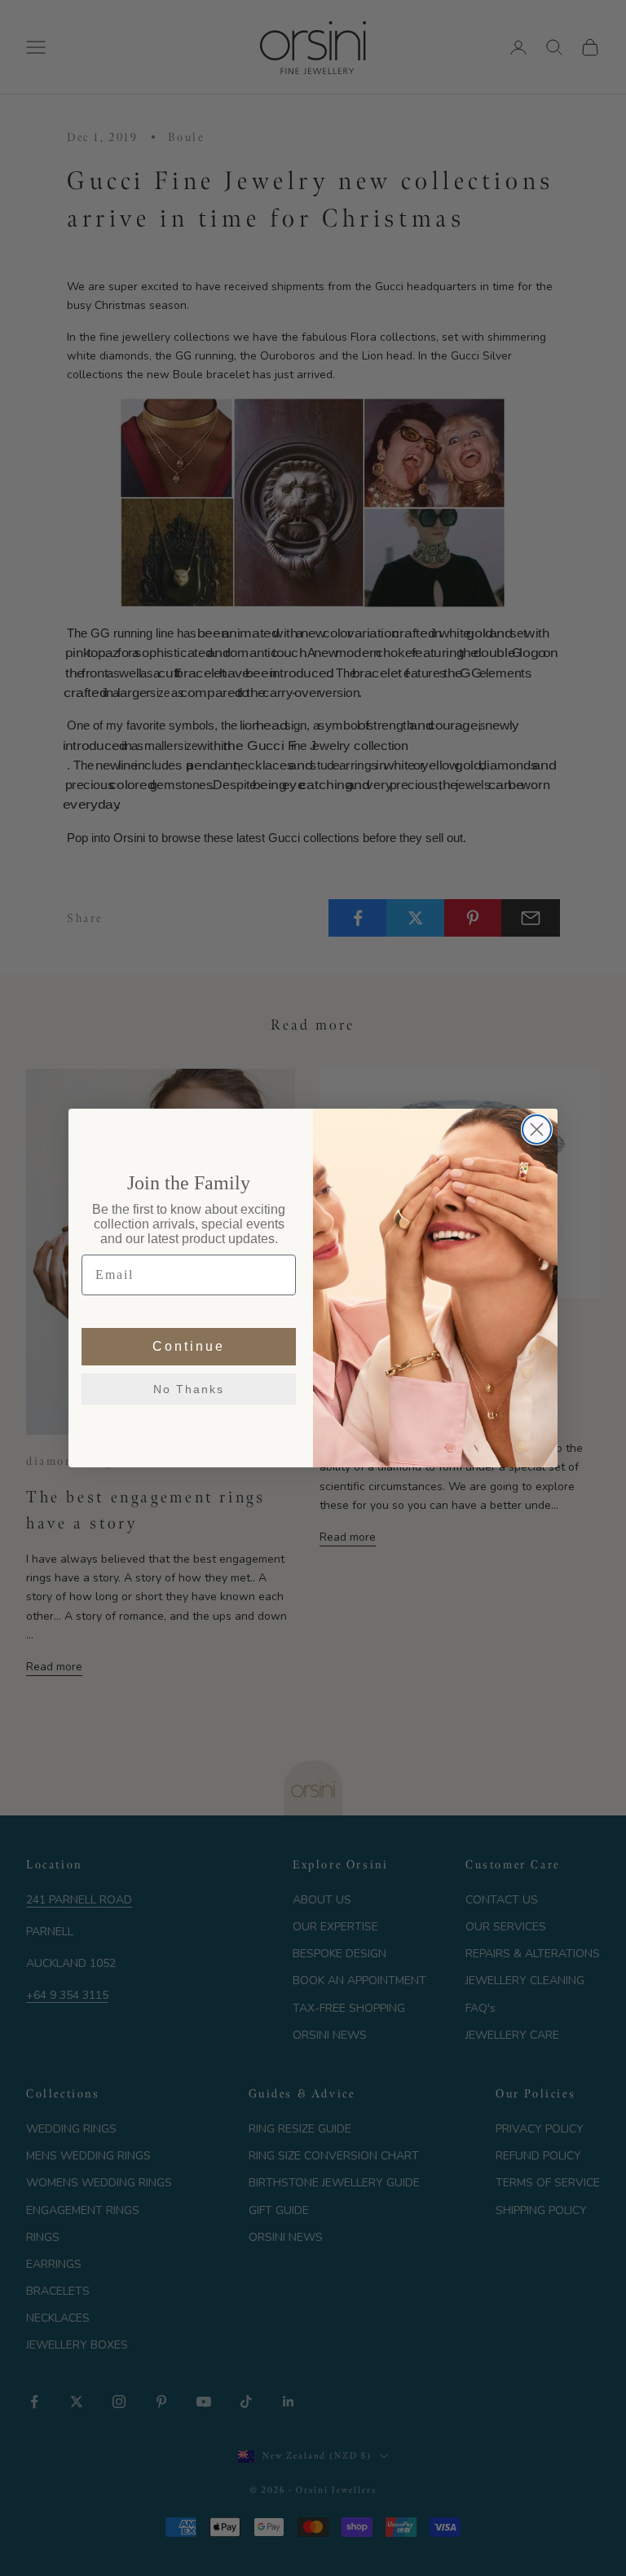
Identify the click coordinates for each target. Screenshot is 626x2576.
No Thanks (189, 1389)
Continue (189, 1346)
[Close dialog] (537, 1129)
